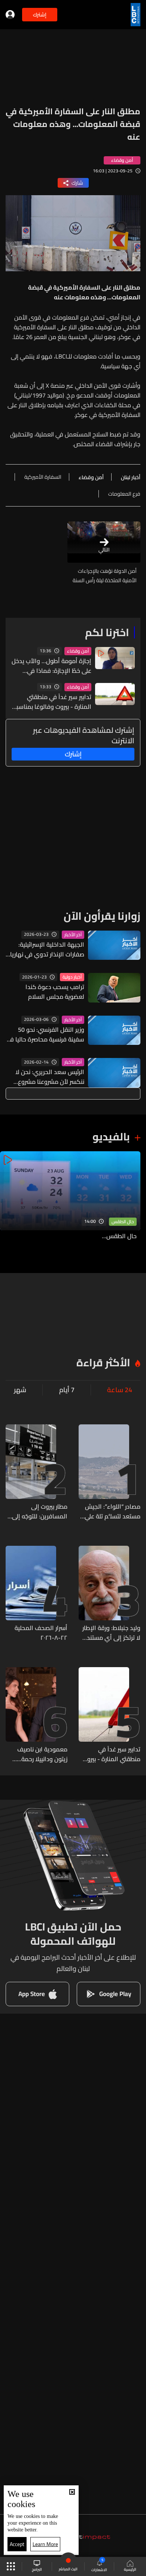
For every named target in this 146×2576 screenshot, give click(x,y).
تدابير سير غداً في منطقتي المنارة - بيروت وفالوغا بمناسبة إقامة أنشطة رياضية (52, 702)
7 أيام (67, 1390)
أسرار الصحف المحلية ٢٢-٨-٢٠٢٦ (41, 1633)
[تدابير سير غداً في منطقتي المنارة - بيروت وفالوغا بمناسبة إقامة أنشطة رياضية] (109, 1715)
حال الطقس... (119, 1236)
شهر (20, 1390)
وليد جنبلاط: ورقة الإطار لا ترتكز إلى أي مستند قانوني (111, 1633)
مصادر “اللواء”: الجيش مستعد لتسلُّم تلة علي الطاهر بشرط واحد (112, 1511)
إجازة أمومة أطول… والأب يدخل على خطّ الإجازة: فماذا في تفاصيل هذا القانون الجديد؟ (51, 666)
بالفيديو (111, 1137)
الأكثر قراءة (103, 1363)
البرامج (37, 2569)
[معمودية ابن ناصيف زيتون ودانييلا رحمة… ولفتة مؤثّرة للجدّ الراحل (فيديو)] (36, 1715)
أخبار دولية (72, 977)
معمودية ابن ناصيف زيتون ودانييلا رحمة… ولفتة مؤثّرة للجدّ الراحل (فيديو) (38, 1754)
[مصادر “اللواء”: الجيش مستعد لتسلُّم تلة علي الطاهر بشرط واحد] (109, 1473)
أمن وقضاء (78, 651)
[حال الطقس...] (70, 1201)
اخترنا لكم (107, 632)
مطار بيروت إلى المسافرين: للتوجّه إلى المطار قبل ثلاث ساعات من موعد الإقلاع (38, 1511)
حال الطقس (123, 1222)
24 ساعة (120, 1390)
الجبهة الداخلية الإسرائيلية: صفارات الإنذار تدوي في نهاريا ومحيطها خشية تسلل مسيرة (47, 949)
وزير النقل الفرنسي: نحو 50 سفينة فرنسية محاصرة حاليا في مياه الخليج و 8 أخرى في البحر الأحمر (45, 1034)
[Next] (9, 1201)
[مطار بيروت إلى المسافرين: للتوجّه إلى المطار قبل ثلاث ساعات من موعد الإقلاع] (36, 1473)
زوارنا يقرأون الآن (102, 916)
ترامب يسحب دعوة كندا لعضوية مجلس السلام (55, 992)
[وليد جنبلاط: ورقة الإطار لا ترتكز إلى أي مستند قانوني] (109, 1594)
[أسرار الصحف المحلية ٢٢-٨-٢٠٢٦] (36, 1594)
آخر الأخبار (73, 935)
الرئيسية (130, 2569)
